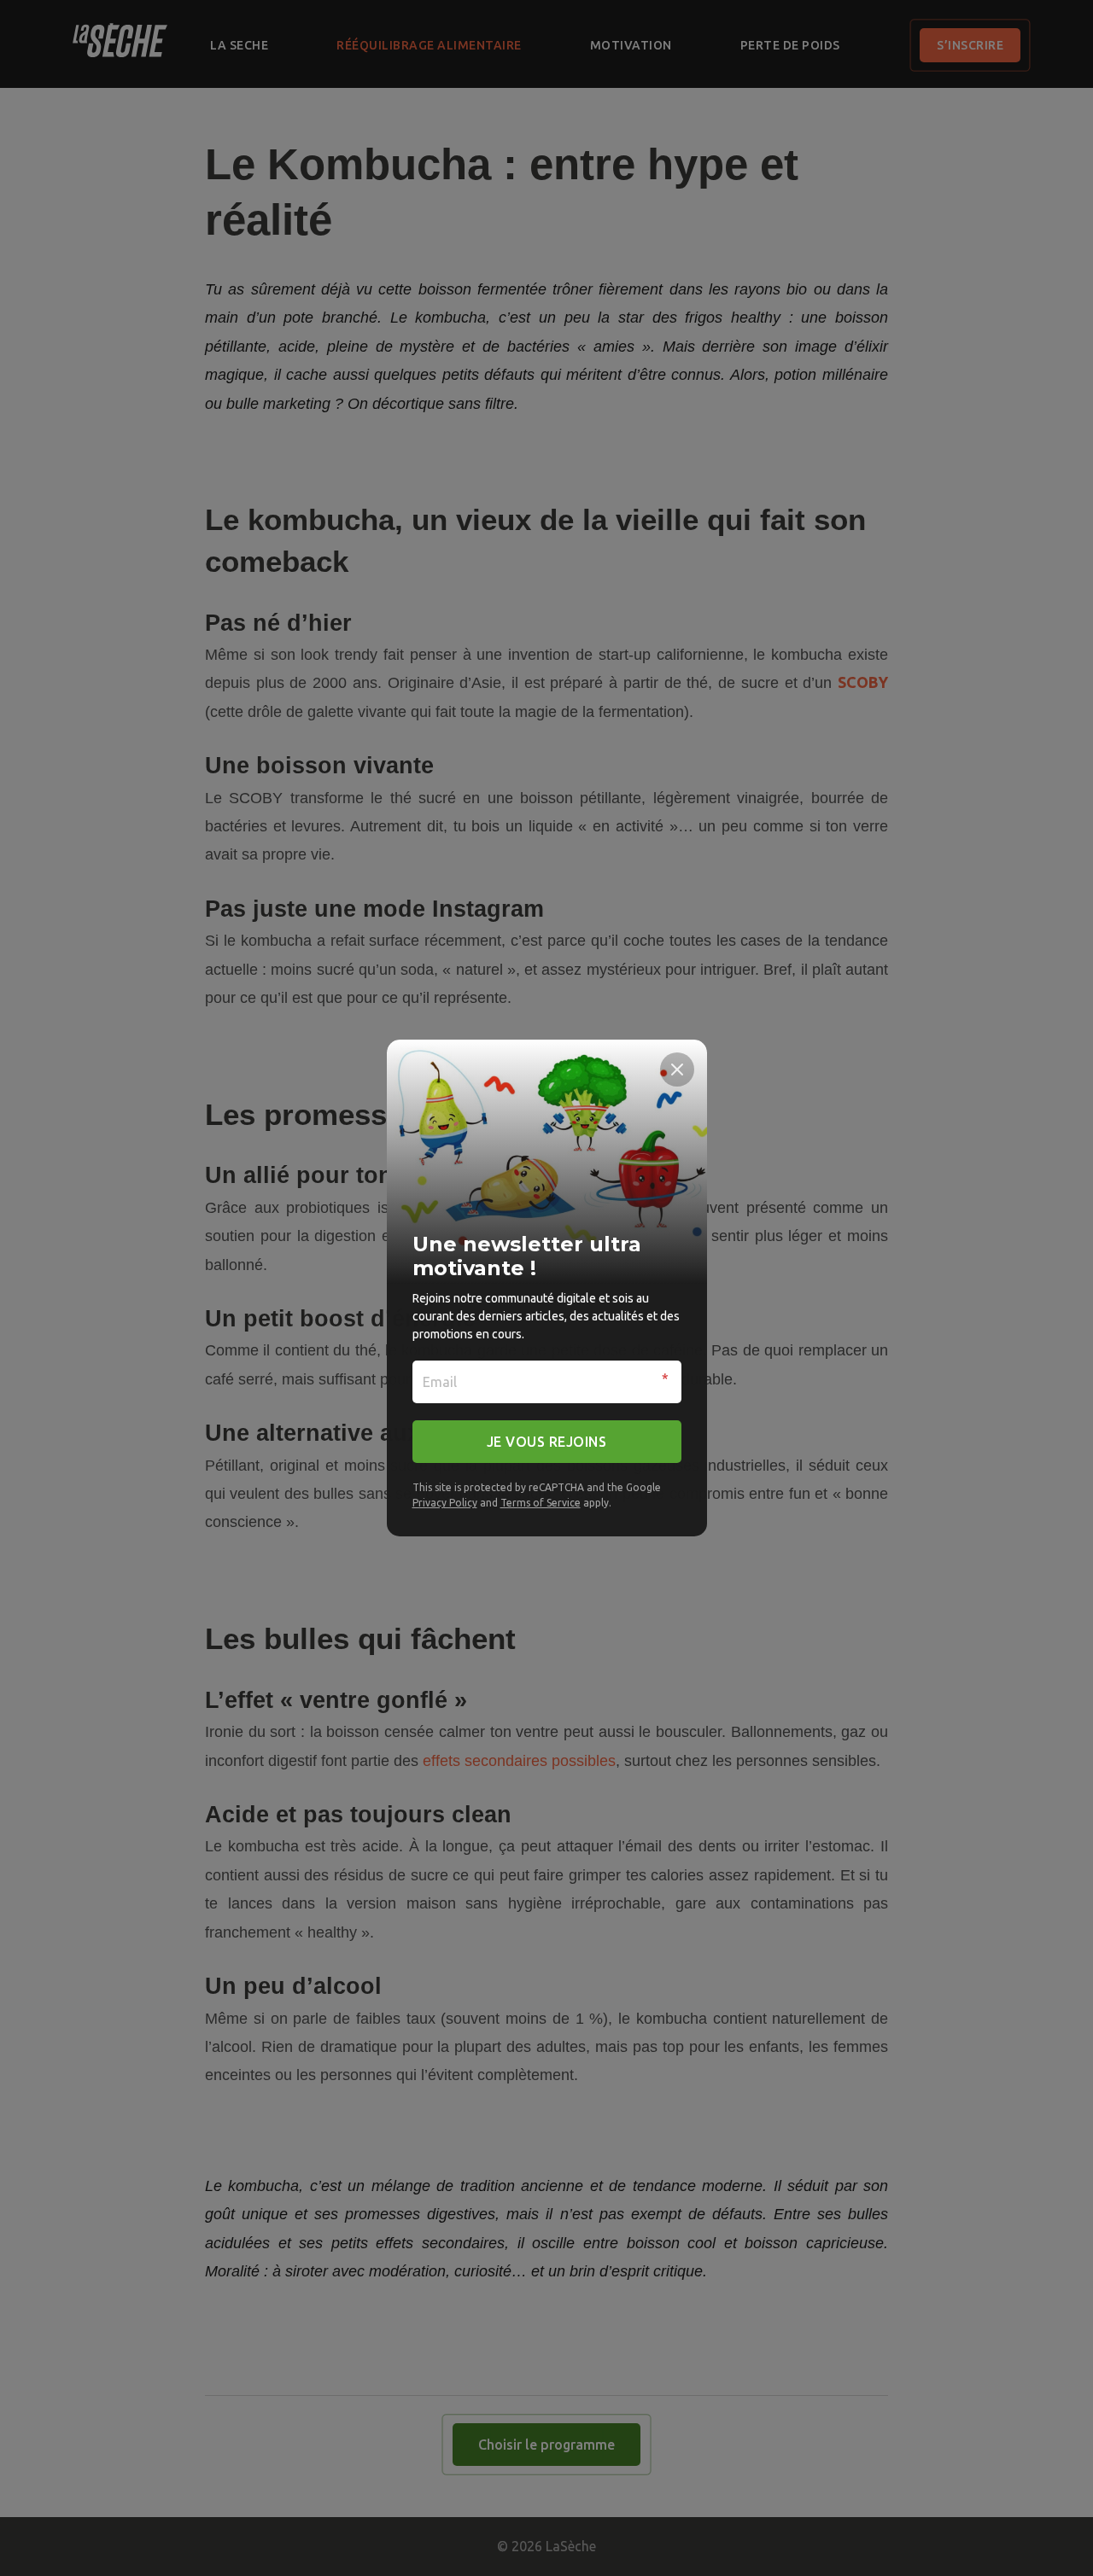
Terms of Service (541, 1503)
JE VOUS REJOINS (547, 1442)
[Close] (677, 1069)
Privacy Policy (445, 1503)
